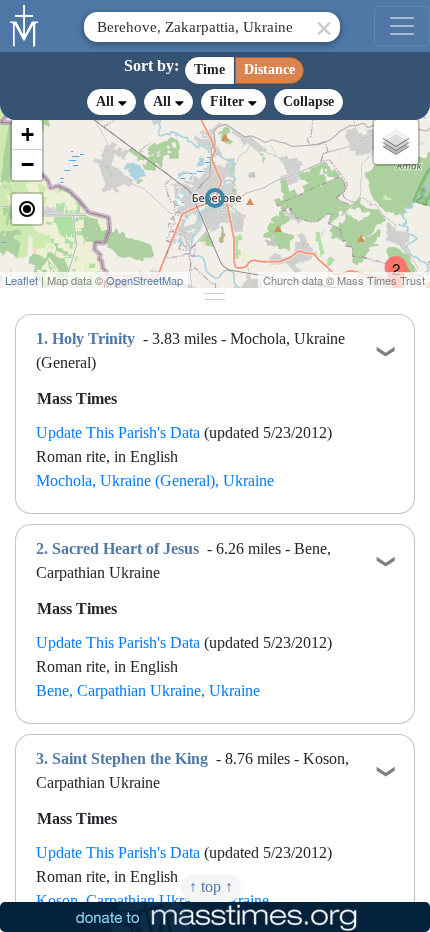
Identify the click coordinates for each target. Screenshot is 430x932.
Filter (229, 101)
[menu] (402, 26)
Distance (269, 69)
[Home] (25, 24)
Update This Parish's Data (118, 432)
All (107, 101)
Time (209, 69)
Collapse (308, 101)
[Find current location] (27, 209)
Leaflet (21, 280)
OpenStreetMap (144, 280)
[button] (388, 261)
